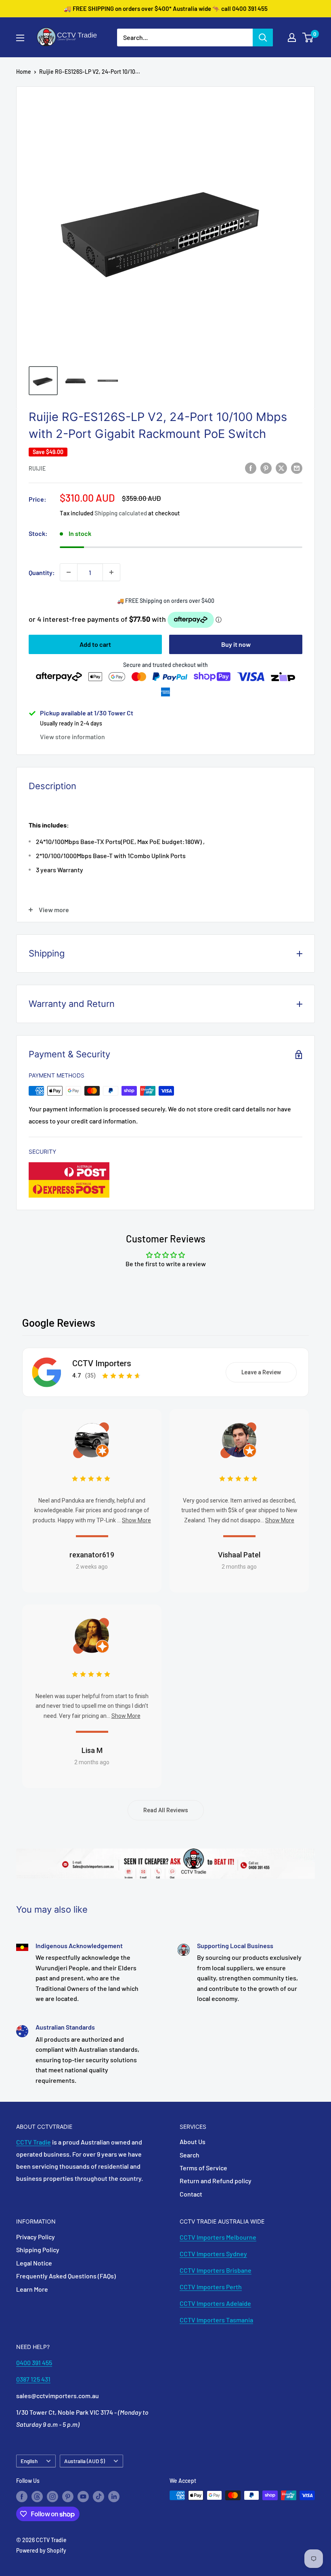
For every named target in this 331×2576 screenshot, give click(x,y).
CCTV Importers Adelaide (215, 2303)
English (29, 2461)
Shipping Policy (38, 2250)
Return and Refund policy (216, 2181)
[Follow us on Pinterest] (68, 2496)
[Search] (263, 38)
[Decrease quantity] (69, 572)
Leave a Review (261, 1372)
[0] (308, 38)
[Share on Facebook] (251, 468)
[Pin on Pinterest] (266, 468)
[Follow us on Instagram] (52, 2496)
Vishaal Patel (239, 1555)
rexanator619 (92, 1555)
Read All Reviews (166, 1810)
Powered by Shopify (41, 2550)
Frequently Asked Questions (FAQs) (66, 2276)
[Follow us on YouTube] (83, 2496)
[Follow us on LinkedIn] (114, 2496)
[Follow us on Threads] (37, 2496)
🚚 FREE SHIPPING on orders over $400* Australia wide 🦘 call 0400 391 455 (166, 8)
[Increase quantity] (111, 572)
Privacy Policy (36, 2237)
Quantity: (42, 572)
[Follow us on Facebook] (22, 2496)
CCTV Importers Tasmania (216, 2320)
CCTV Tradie (34, 2142)
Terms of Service (203, 2168)
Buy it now (236, 644)
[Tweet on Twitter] (281, 468)
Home (24, 72)
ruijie (37, 468)
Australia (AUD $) (85, 2461)
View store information (72, 737)
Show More (136, 1520)
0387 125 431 (33, 2379)
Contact (191, 2194)
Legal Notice (34, 2263)
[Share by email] (297, 468)
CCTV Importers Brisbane (216, 2270)
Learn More (32, 2289)
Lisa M (92, 1750)
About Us (193, 2141)
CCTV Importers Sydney (213, 2254)
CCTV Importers (102, 1363)
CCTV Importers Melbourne (218, 2237)
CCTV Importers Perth (211, 2287)
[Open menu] (20, 38)
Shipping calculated (121, 513)
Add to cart (95, 644)
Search (190, 2155)
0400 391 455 (34, 2362)
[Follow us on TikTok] (98, 2496)
